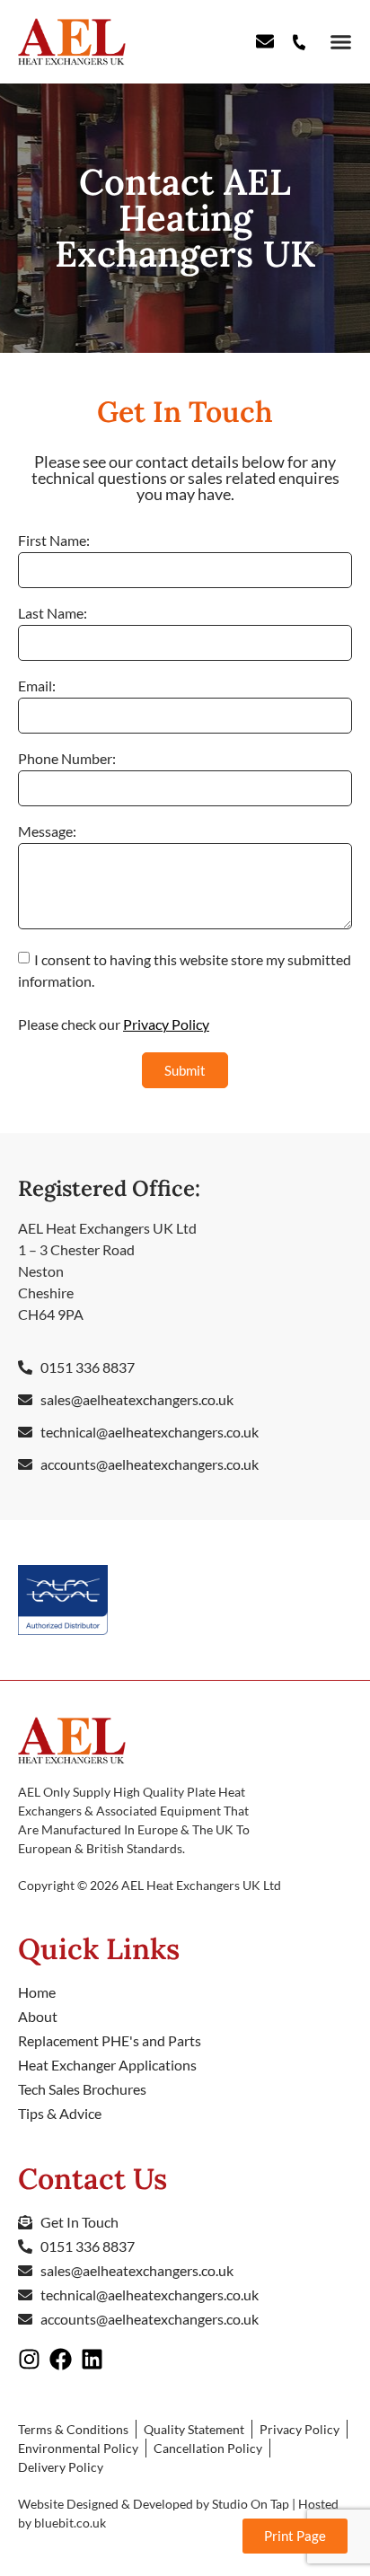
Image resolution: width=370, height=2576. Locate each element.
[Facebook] (61, 2359)
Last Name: (53, 614)
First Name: (54, 541)
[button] (338, 42)
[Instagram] (29, 2359)
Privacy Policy (166, 1024)
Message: (47, 832)
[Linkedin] (92, 2359)
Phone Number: (67, 759)
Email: (37, 686)
